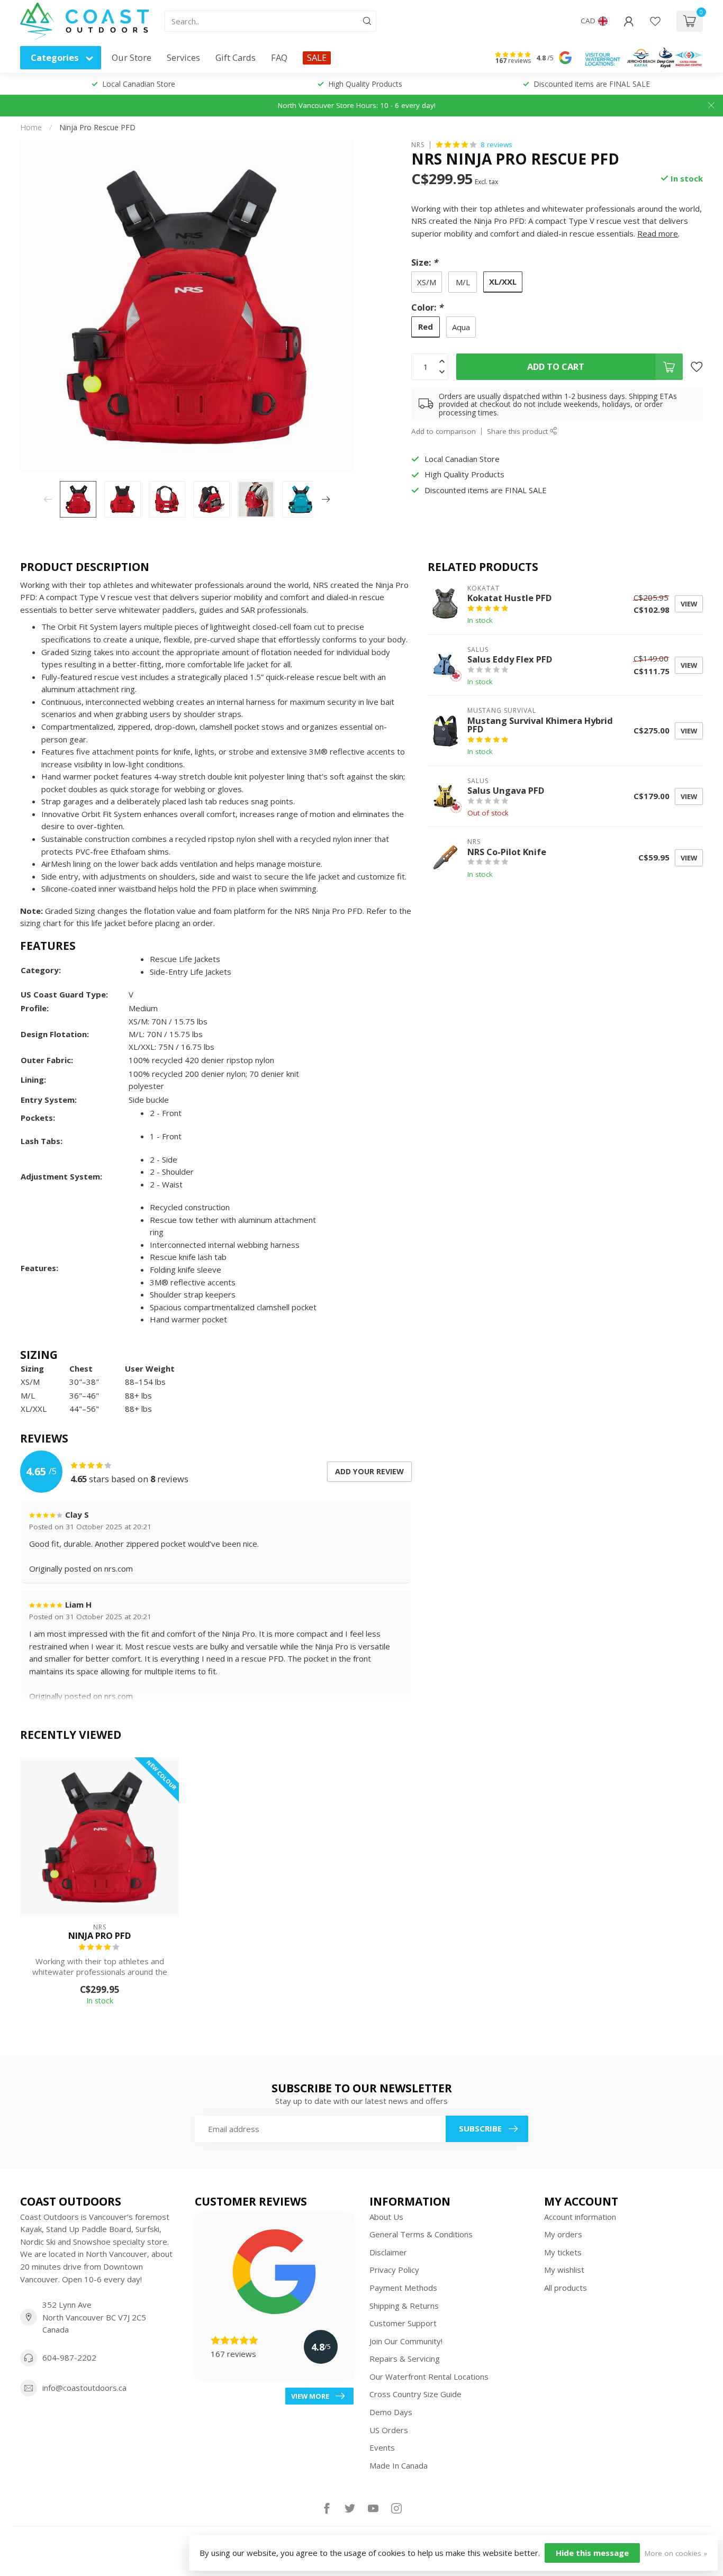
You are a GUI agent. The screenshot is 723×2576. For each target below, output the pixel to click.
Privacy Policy (394, 2270)
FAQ (279, 57)
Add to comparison (444, 431)
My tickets (563, 2252)
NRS (418, 144)
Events (382, 2447)
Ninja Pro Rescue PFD (97, 127)
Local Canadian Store (139, 84)
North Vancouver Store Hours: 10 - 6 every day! (357, 105)
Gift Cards (236, 57)
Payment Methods (403, 2288)
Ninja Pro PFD (100, 1936)
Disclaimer (388, 2252)
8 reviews (496, 144)
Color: (427, 307)
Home (31, 127)
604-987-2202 (69, 2357)
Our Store (132, 57)
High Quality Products (365, 84)
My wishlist (564, 2270)
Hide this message (592, 2553)
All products (566, 2288)
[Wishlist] (655, 21)
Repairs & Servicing (405, 2359)
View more (310, 2396)
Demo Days (391, 2412)
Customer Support (403, 2323)
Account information (580, 2217)
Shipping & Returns (404, 2306)
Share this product (518, 431)
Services (183, 57)
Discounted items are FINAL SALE (592, 84)
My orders (563, 2234)
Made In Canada (399, 2465)
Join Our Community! (406, 2341)
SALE (317, 57)
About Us (386, 2217)
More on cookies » (676, 2553)
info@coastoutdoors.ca (84, 2388)
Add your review (369, 1471)
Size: (424, 262)
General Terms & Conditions (421, 2234)
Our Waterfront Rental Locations (429, 2377)
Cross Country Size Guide (415, 2394)
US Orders (389, 2430)
